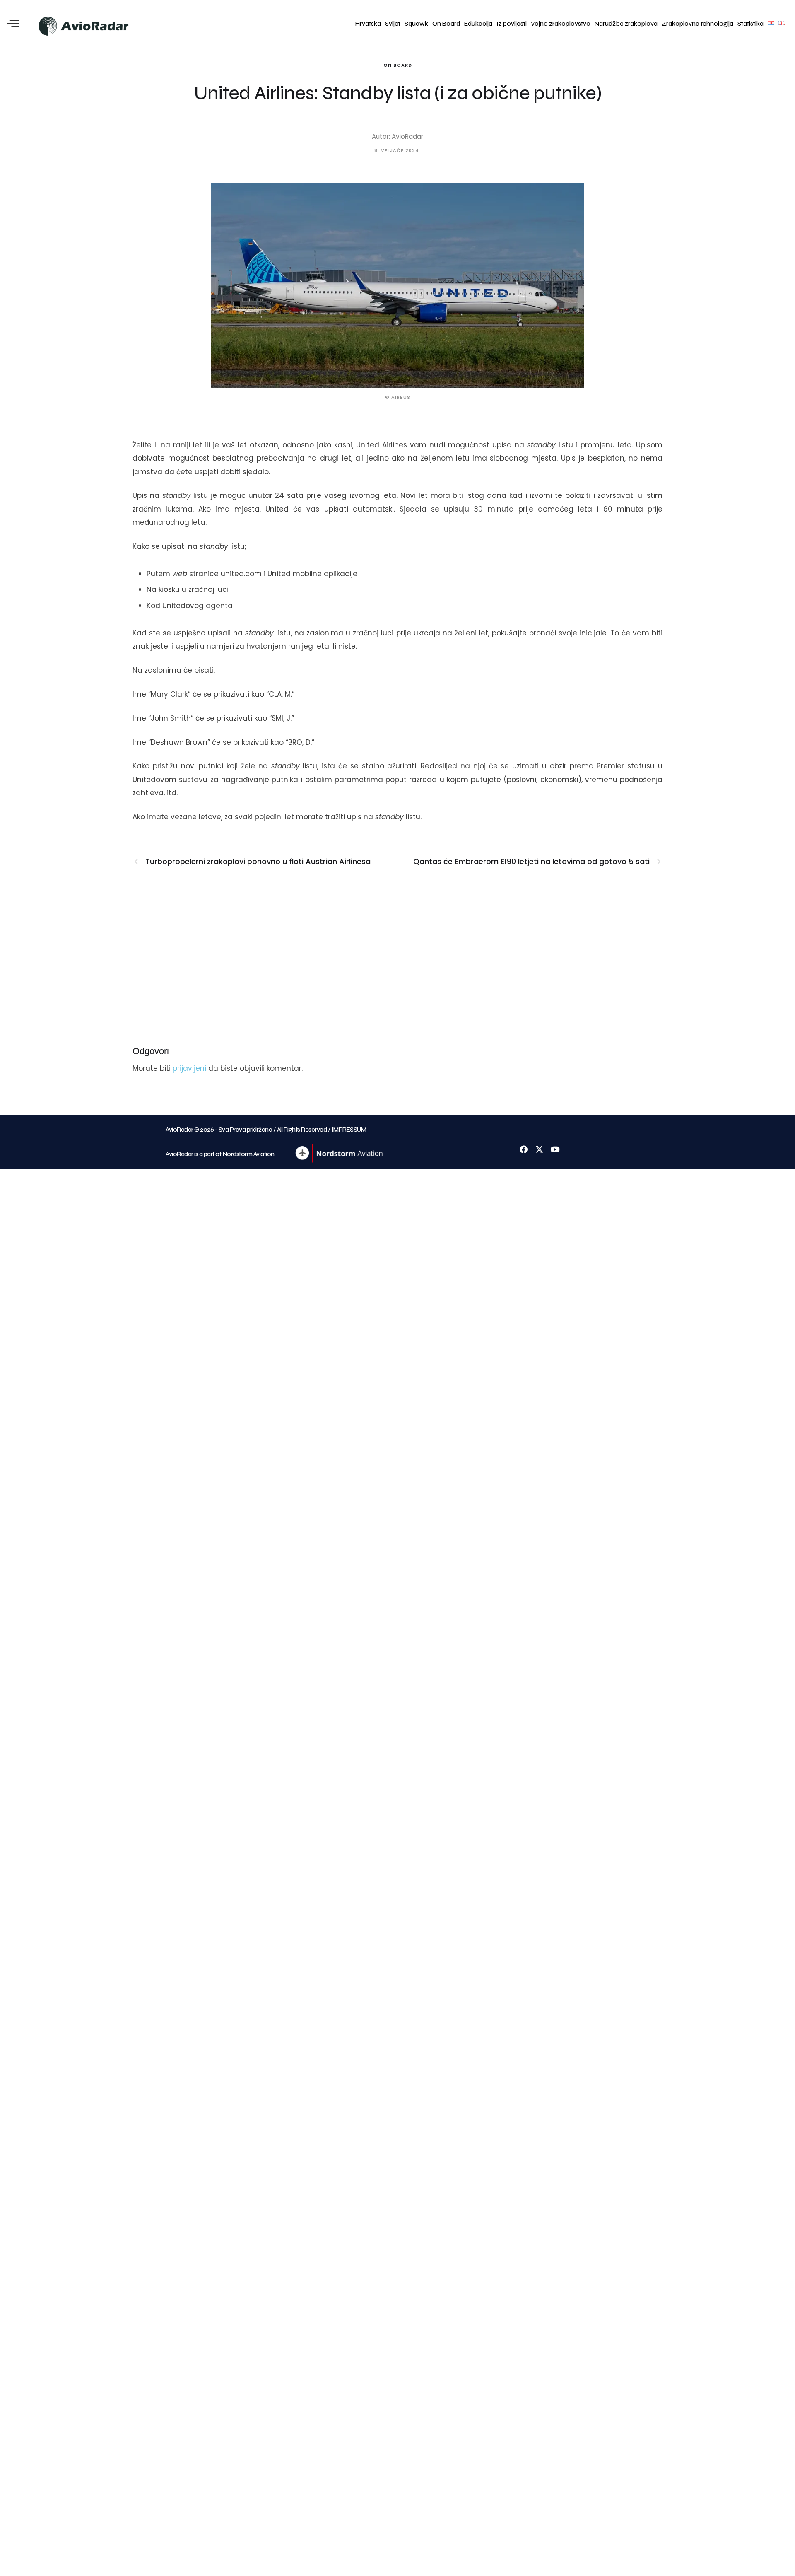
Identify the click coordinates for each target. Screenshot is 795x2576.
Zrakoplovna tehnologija (697, 24)
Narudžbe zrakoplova (626, 24)
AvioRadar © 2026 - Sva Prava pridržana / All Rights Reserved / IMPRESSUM (266, 1130)
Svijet (393, 24)
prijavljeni (189, 1068)
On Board (446, 24)
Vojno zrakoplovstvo (561, 24)
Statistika (750, 24)
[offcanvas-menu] (13, 24)
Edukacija (478, 24)
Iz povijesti (512, 24)
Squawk (416, 24)
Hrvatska (368, 24)
